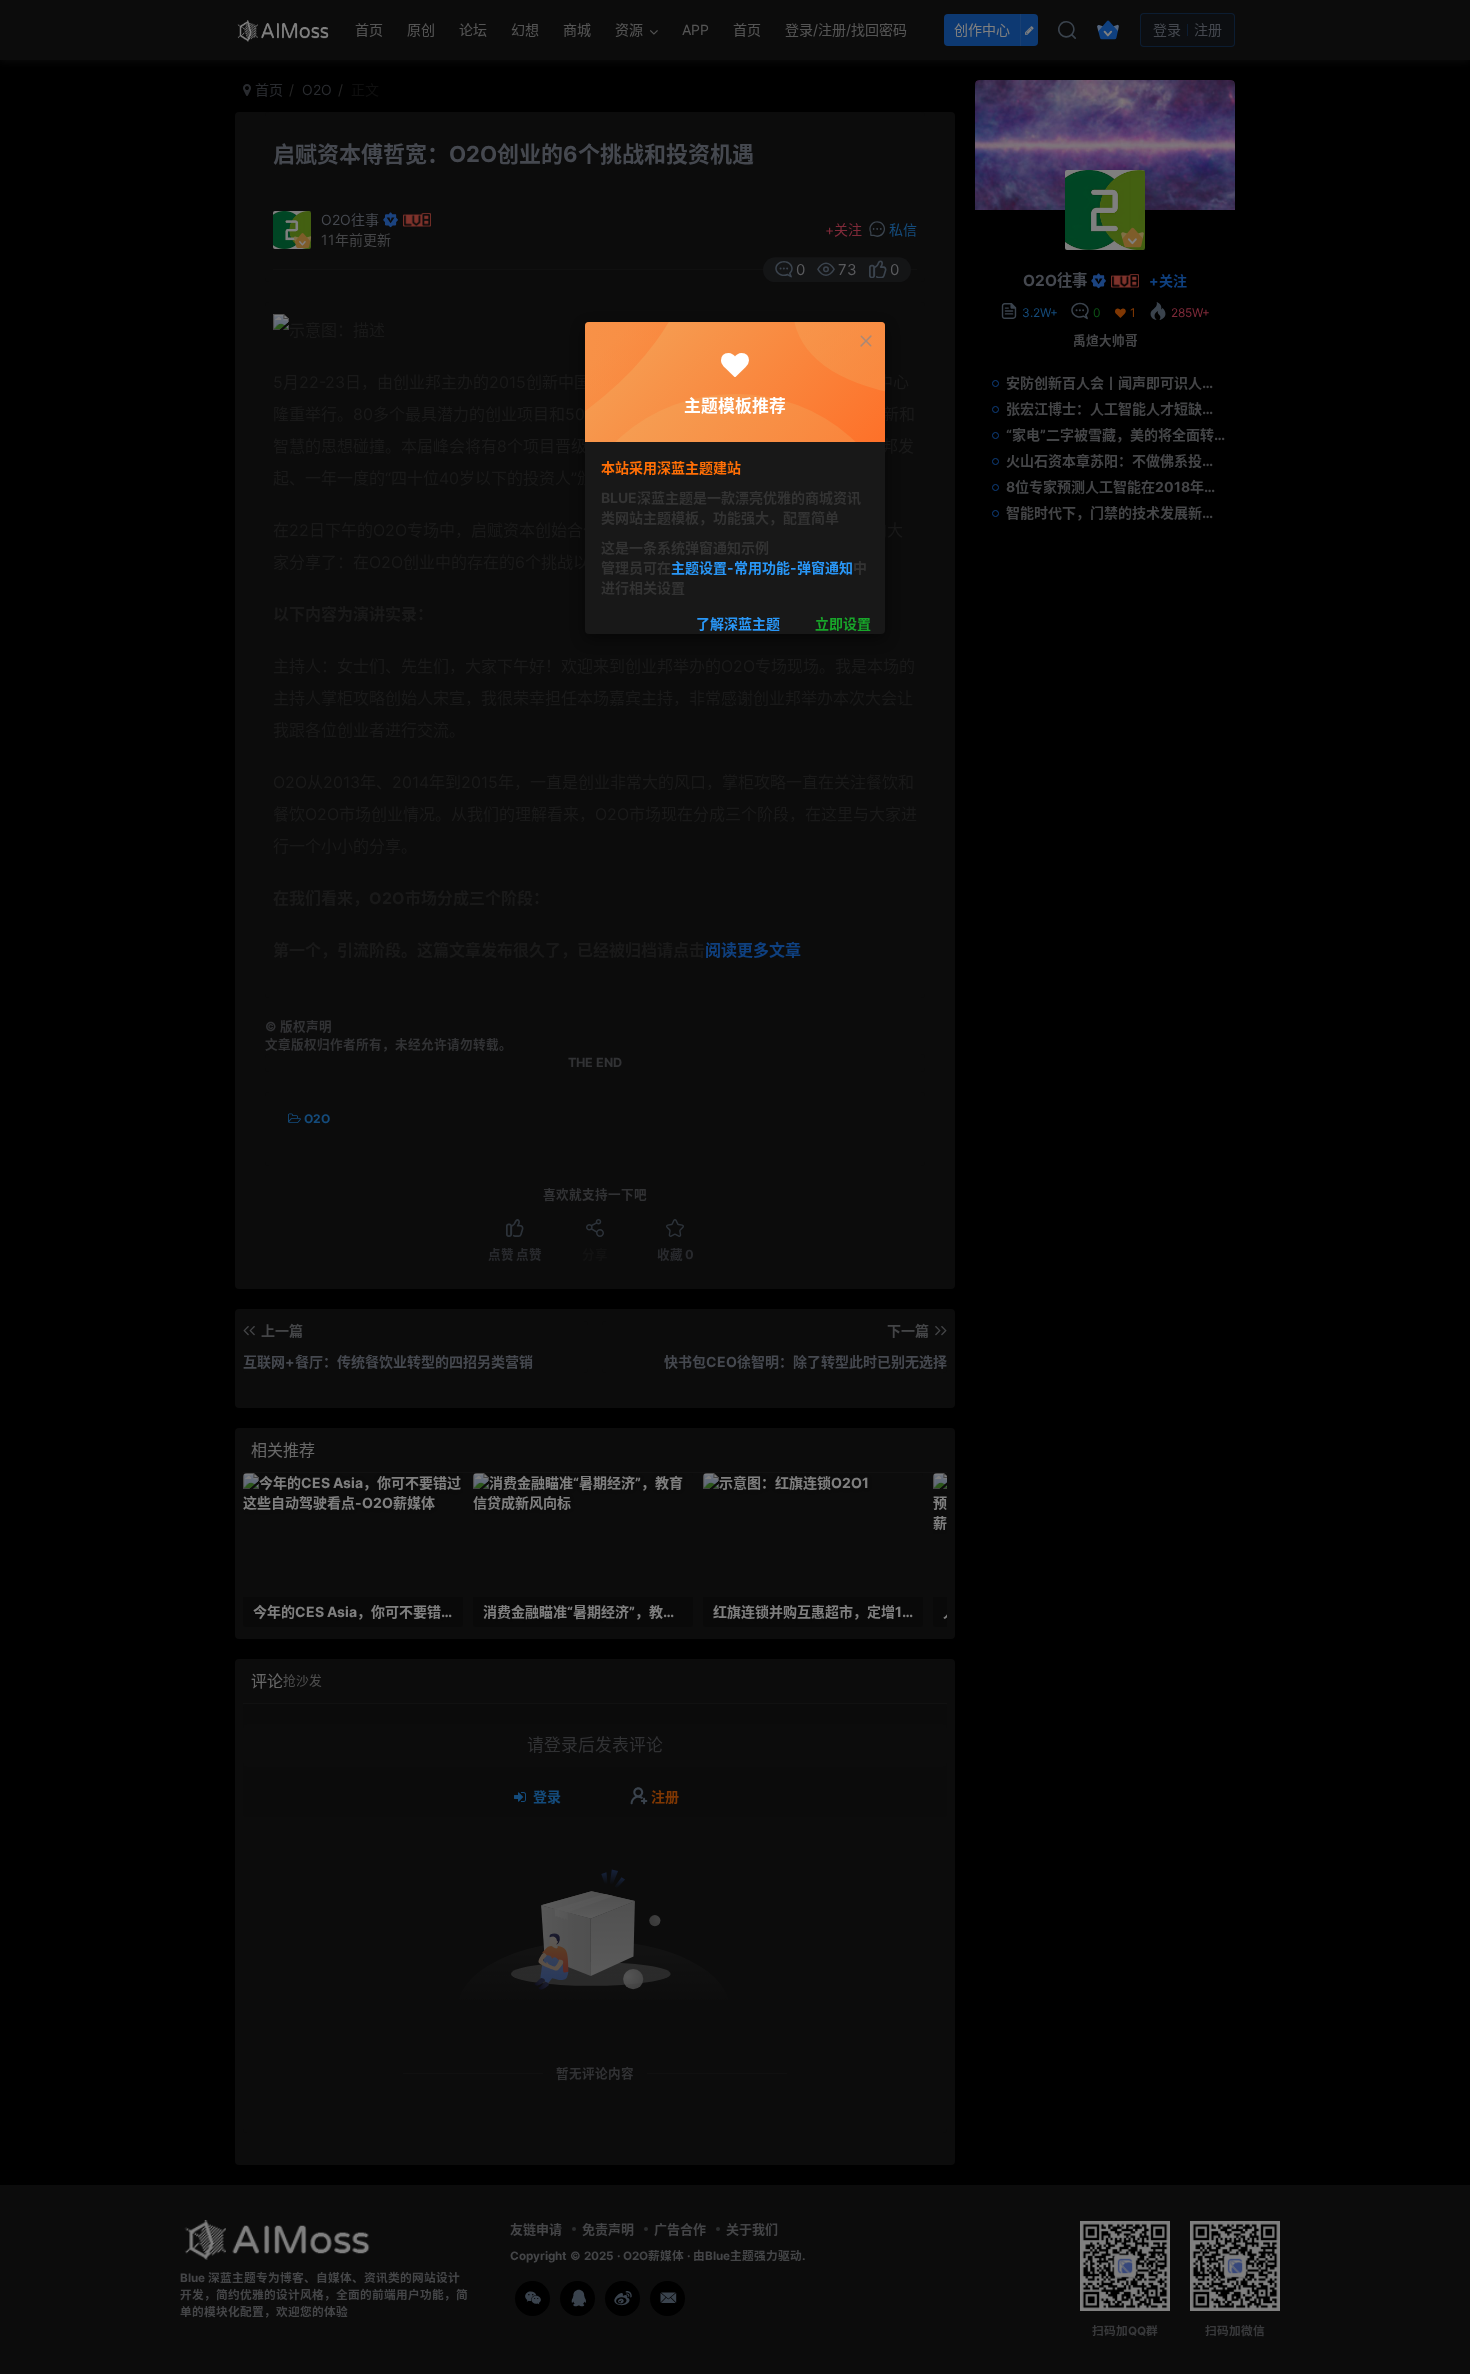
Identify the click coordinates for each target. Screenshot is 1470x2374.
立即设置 (843, 623)
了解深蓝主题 (738, 623)
